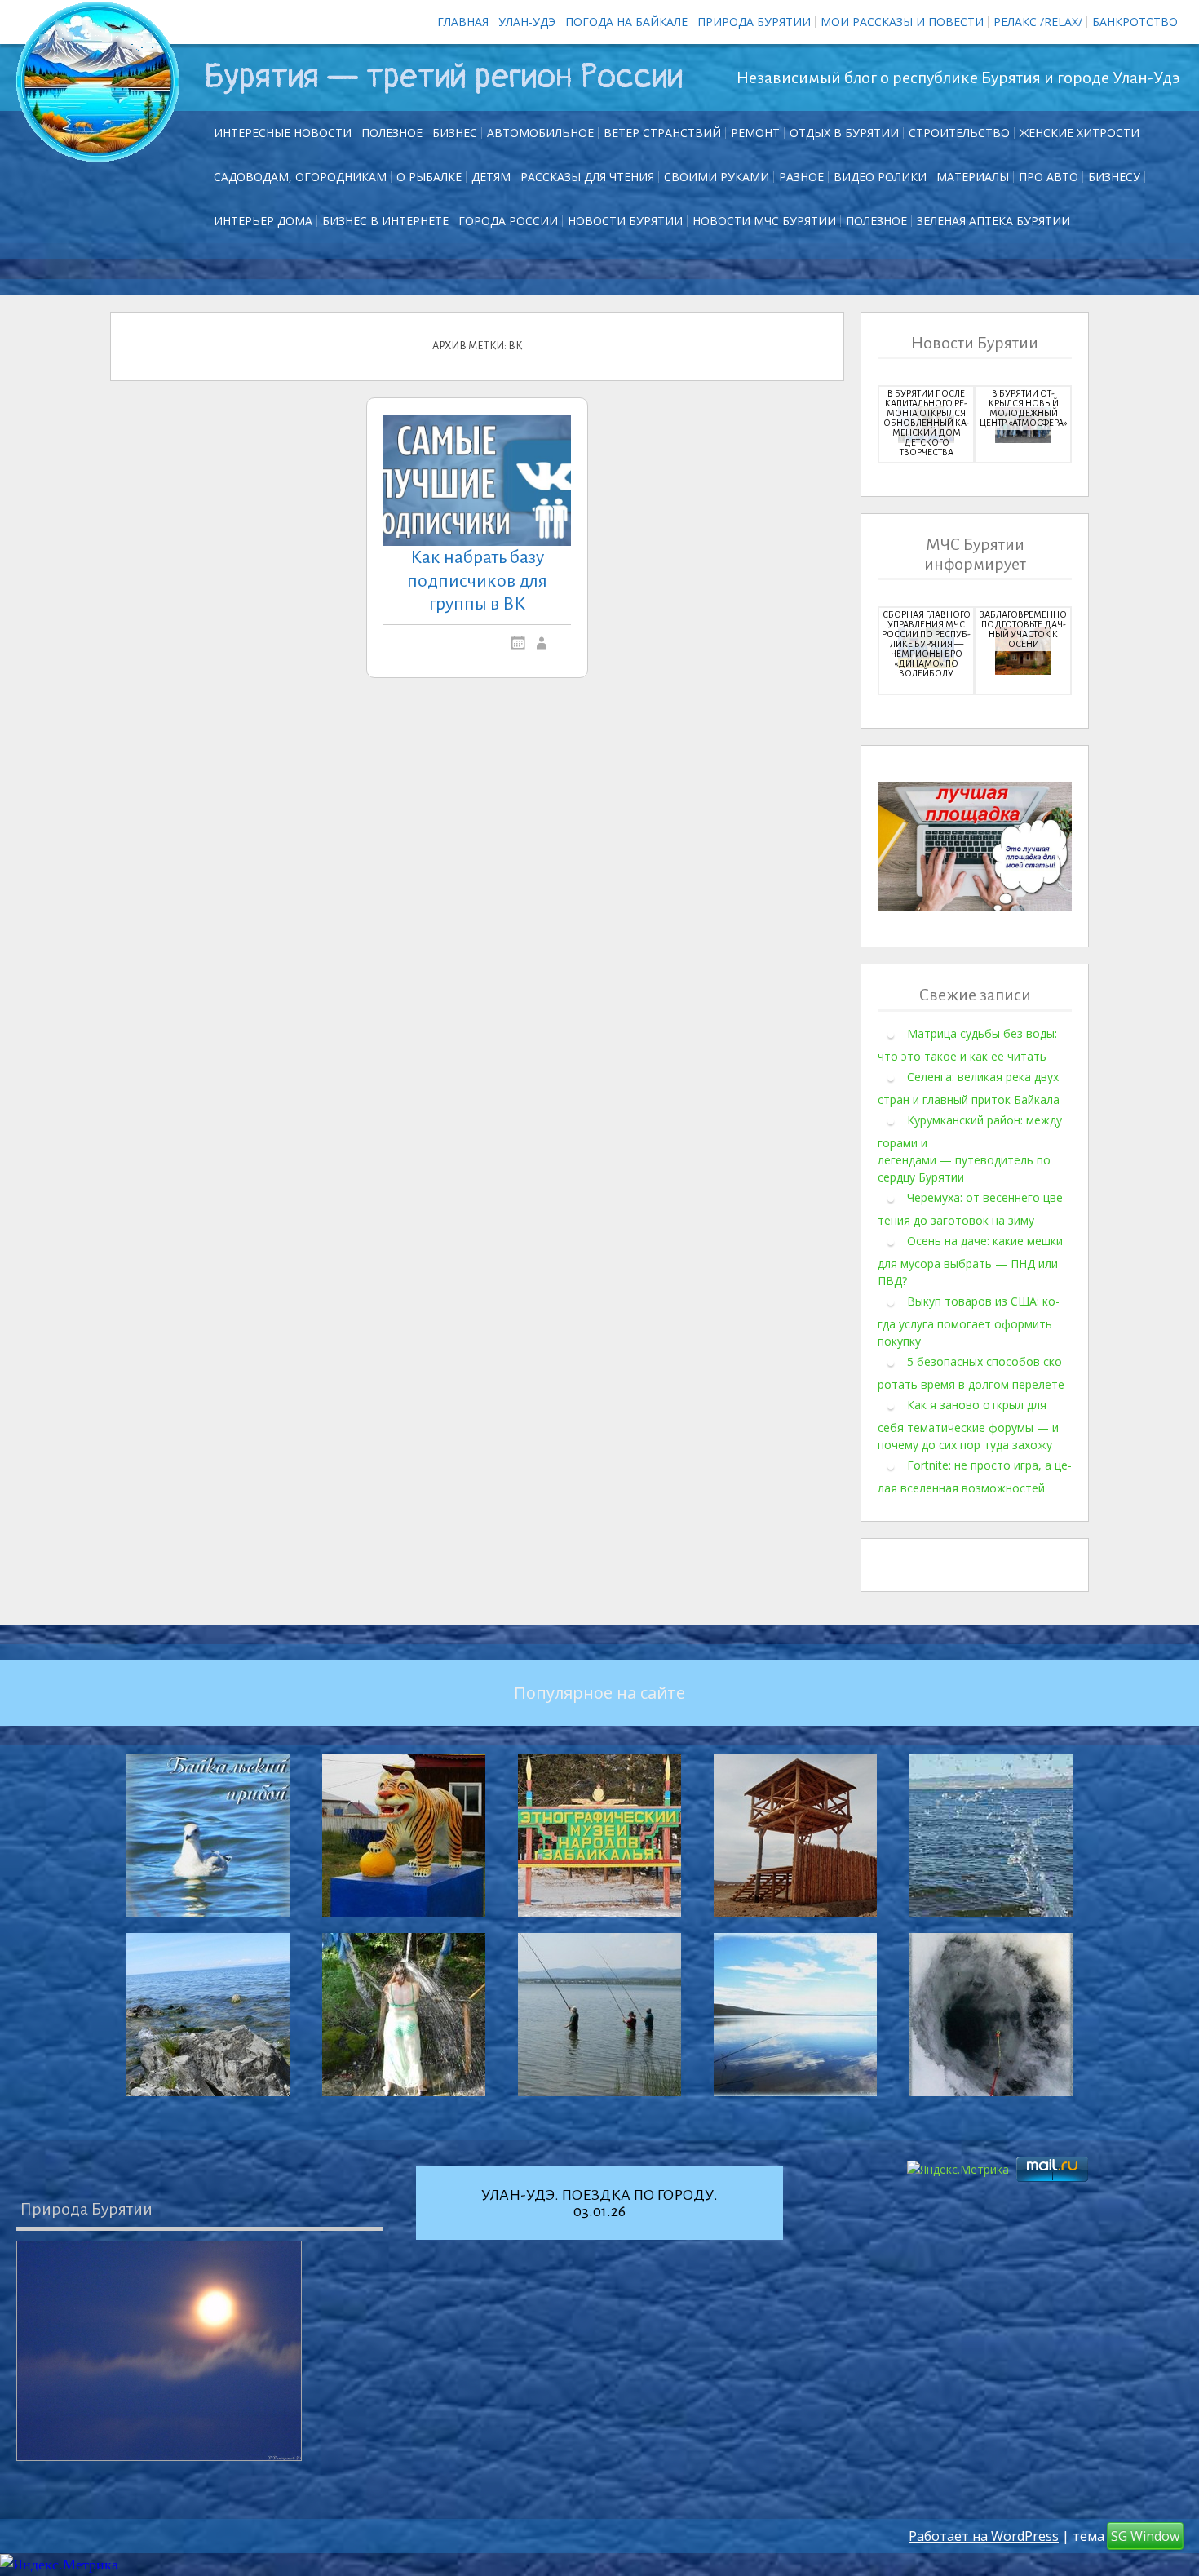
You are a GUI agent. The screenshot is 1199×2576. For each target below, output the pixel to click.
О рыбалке (429, 177)
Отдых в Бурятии (844, 133)
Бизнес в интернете (385, 221)
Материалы (973, 177)
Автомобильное (540, 133)
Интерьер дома (263, 221)
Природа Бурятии (754, 22)
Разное (801, 177)
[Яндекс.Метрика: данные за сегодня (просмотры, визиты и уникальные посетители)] (59, 2565)
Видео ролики (880, 177)
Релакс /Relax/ (1038, 22)
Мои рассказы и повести (902, 22)
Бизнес (455, 133)
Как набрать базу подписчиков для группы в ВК (477, 581)
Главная (463, 22)
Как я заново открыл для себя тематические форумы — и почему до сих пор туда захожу (968, 1424)
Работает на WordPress (984, 2536)
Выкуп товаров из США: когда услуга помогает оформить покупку (969, 1320)
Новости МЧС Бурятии (764, 221)
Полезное (392, 133)
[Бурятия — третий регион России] (98, 82)
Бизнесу (1114, 177)
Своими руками (717, 177)
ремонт (755, 133)
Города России (508, 221)
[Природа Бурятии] (159, 2351)
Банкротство (1135, 22)
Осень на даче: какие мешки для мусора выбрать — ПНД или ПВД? (970, 1260)
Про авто (1049, 177)
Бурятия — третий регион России (443, 77)
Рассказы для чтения (587, 177)
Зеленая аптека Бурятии (993, 221)
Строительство (959, 133)
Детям (491, 177)
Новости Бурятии (625, 221)
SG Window (1145, 2536)
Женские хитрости (1080, 133)
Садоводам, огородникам (300, 177)
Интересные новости (283, 133)
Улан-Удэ (527, 22)
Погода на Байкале (626, 22)
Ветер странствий (662, 133)
